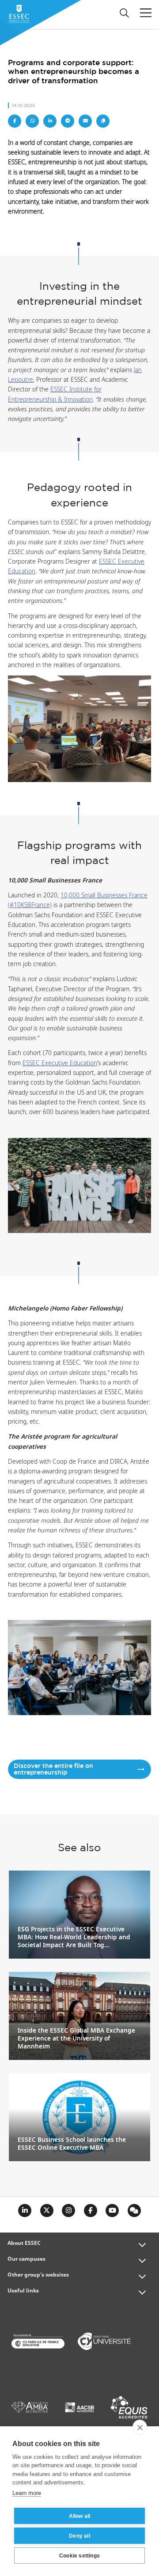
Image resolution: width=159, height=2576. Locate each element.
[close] (140, 2427)
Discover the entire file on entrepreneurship (53, 1770)
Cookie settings (79, 2556)
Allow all (80, 2516)
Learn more (27, 2493)
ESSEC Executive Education (60, 1063)
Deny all (79, 2536)
